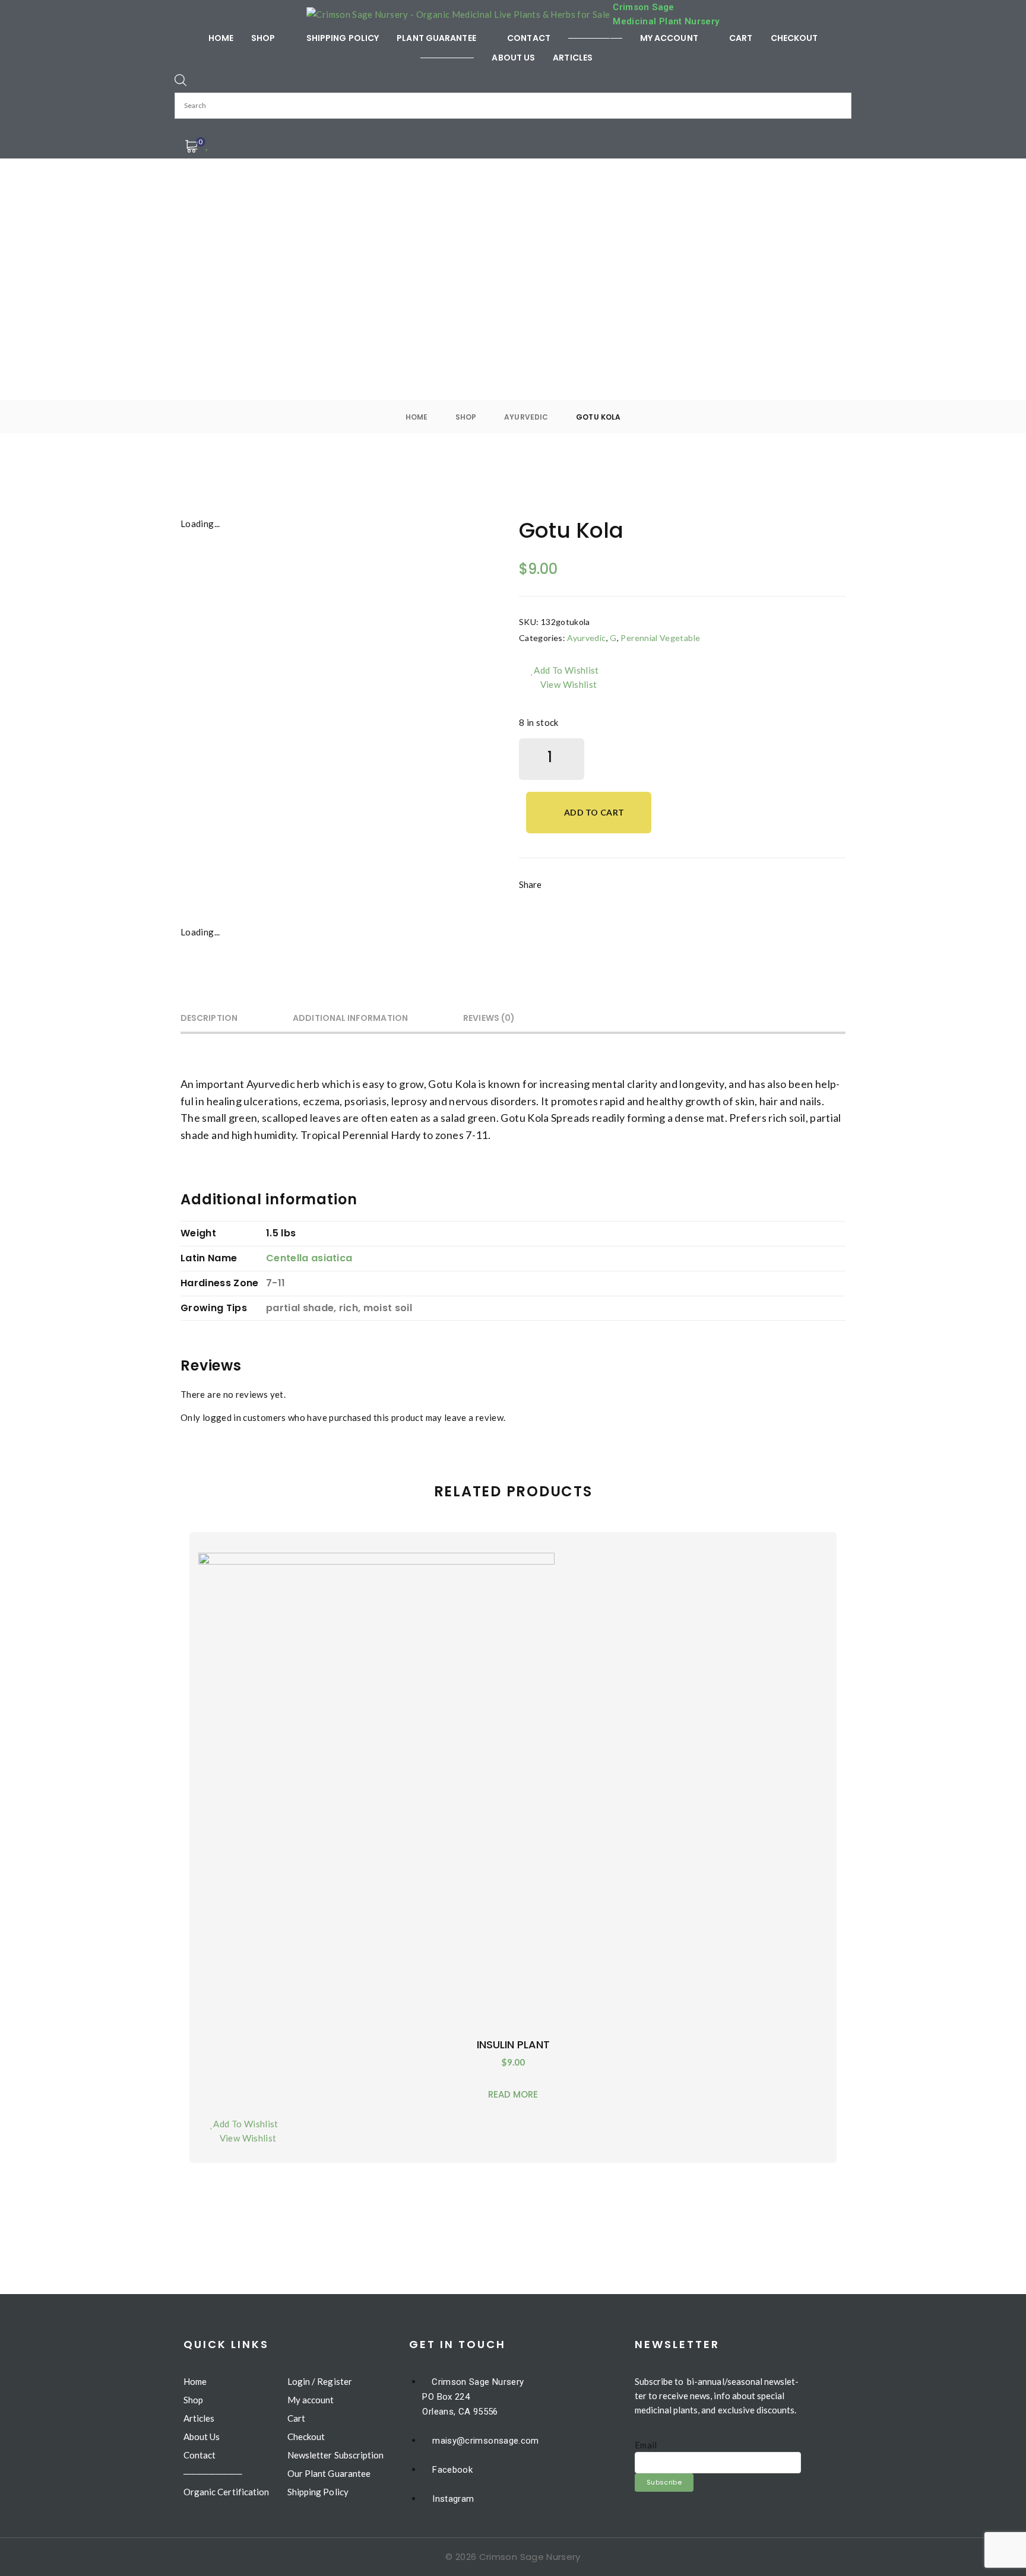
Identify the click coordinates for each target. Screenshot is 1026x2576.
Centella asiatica (309, 1258)
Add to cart (594, 812)
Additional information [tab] (350, 1018)
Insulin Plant (513, 2044)
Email (646, 2445)
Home (417, 417)
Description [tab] (209, 1018)
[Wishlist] (208, 144)
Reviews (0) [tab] (489, 1018)
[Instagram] (647, 894)
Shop (466, 417)
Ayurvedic (526, 417)
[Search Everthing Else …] (180, 80)
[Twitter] (606, 894)
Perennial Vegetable (660, 638)
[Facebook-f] (566, 894)
